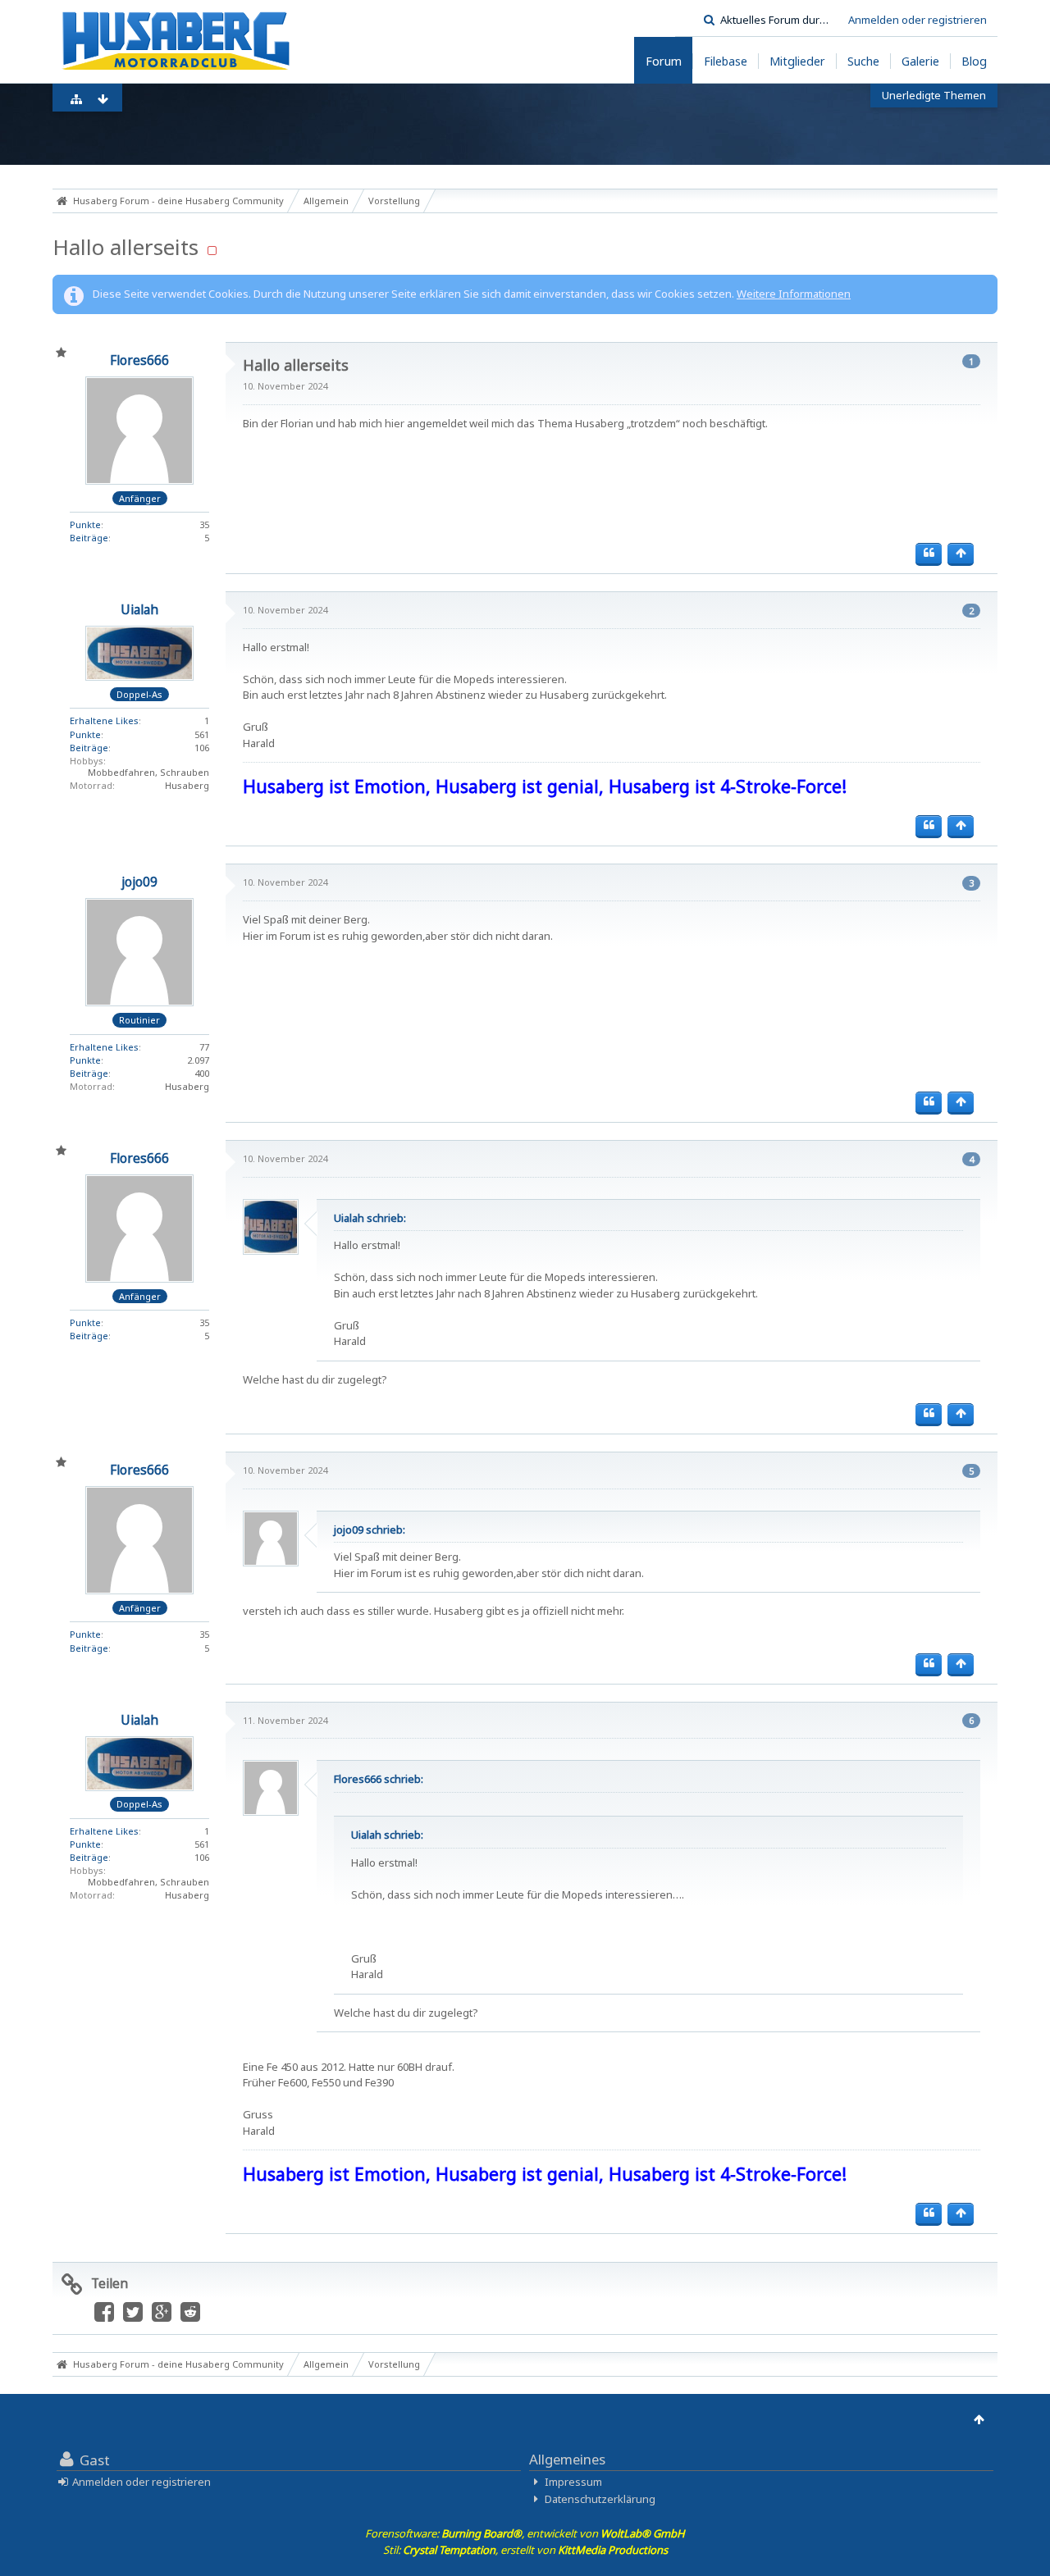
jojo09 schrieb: (370, 1530)
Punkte (85, 524)
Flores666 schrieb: (379, 1779)
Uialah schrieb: (370, 1218)
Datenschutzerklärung (600, 2499)
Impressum (573, 2482)
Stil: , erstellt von (525, 2550)
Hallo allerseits (126, 247)
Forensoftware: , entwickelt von (525, 2533)
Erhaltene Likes (104, 720)
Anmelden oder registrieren (918, 20)
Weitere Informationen (794, 294)
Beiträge (89, 538)
